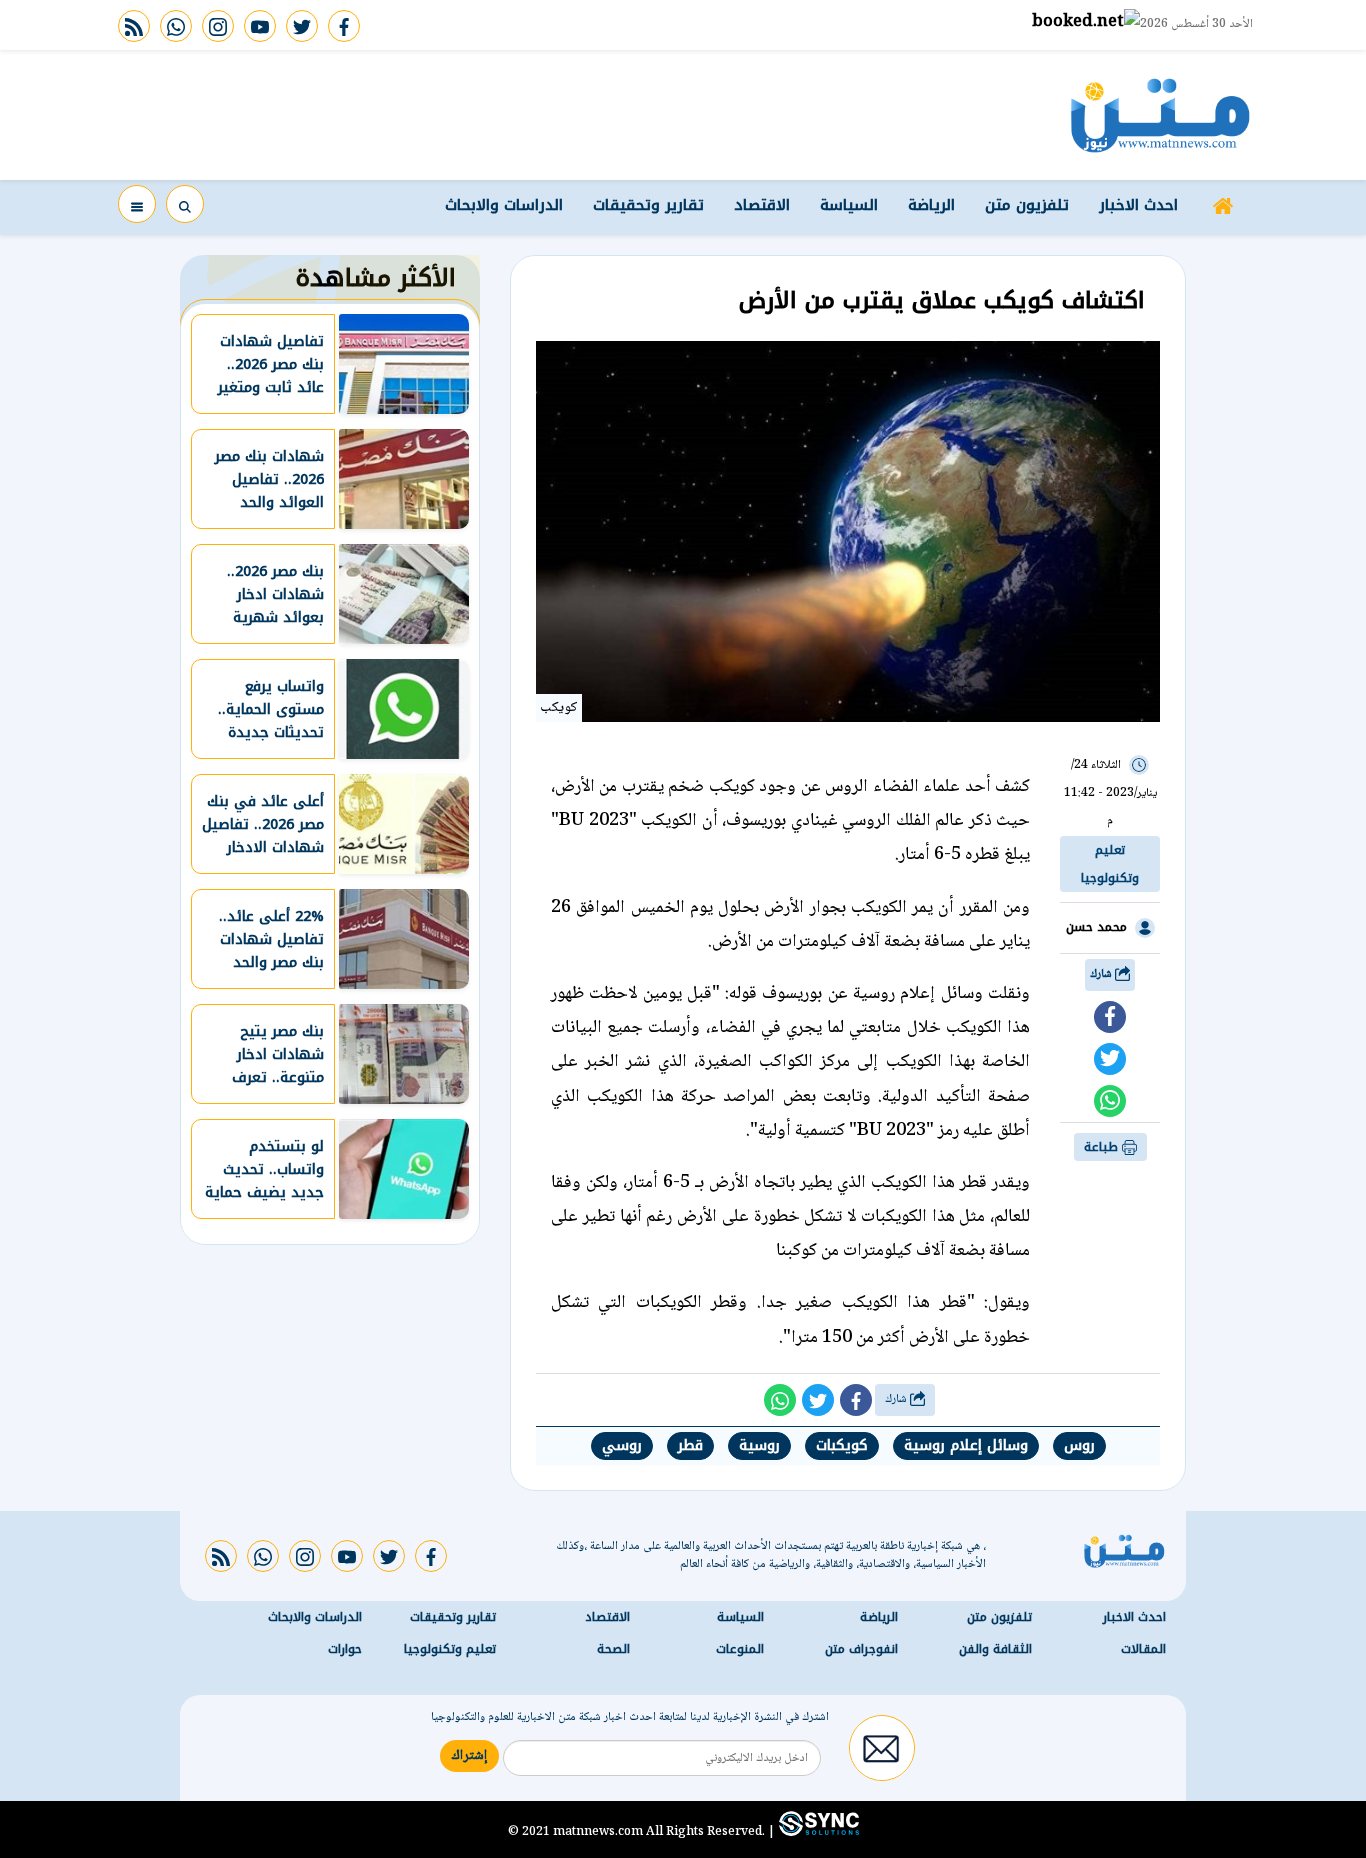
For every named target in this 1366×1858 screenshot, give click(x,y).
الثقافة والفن (995, 1649)
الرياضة (931, 205)
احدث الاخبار (1138, 205)
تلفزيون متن (1027, 205)
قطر (690, 1445)
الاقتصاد (762, 205)
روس (1079, 1445)
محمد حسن (1096, 927)
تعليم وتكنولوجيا (1110, 864)
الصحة (613, 1649)
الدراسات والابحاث (504, 205)
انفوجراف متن (861, 1649)
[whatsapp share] (1110, 1101)
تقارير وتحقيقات (648, 205)
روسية (759, 1445)
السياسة (849, 205)
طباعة (1103, 1147)
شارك (1102, 974)
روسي (622, 1445)
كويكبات (842, 1445)
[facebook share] (1110, 1017)
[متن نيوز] (1160, 115)
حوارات (345, 1649)
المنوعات (740, 1649)
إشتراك (469, 1756)
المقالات (1143, 1649)
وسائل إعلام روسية (966, 1445)
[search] (185, 204)
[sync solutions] (817, 1831)
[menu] (137, 204)
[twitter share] (1110, 1059)
